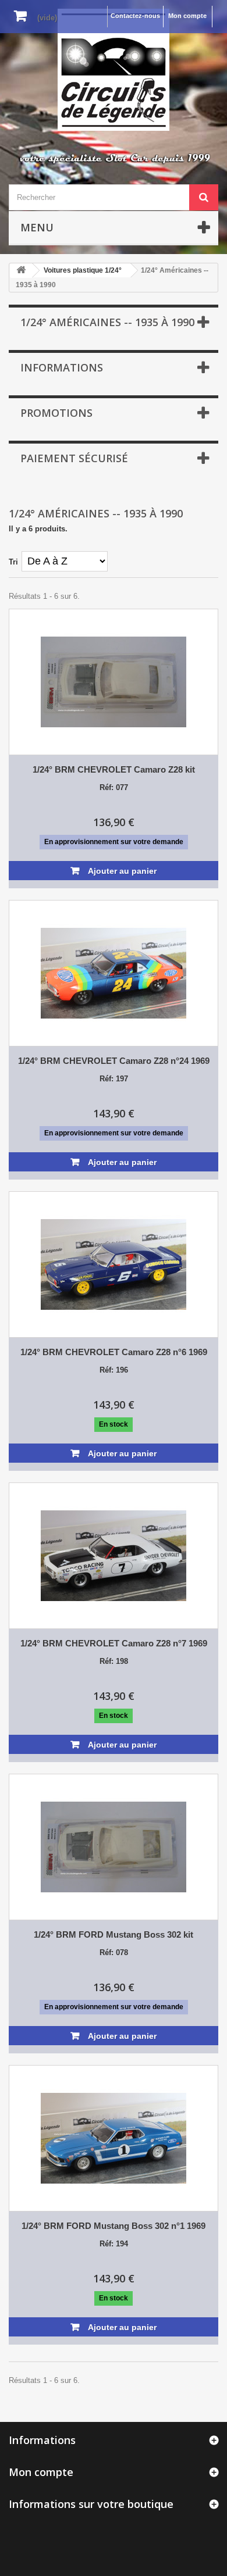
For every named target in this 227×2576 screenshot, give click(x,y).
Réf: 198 (114, 1661)
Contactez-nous (135, 16)
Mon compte (187, 16)
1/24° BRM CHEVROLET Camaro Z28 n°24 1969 (114, 1061)
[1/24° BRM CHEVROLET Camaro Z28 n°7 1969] (114, 1556)
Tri (13, 562)
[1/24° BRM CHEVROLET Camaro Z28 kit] (114, 682)
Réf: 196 (114, 1370)
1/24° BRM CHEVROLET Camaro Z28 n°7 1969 (114, 1643)
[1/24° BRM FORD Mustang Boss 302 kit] (114, 1847)
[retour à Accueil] (21, 271)
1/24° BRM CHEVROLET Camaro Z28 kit (114, 769)
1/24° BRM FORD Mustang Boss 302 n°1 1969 (114, 2226)
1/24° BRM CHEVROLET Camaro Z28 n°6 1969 (114, 1352)
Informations (62, 367)
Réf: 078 (114, 1952)
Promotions (56, 413)
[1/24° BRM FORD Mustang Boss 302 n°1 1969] (114, 2138)
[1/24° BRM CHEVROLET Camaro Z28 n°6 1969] (114, 1264)
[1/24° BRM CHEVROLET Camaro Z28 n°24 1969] (114, 973)
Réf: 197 (114, 1079)
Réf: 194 (114, 2244)
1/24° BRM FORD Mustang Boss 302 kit (114, 1934)
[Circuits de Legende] (114, 70)
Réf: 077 (114, 787)
